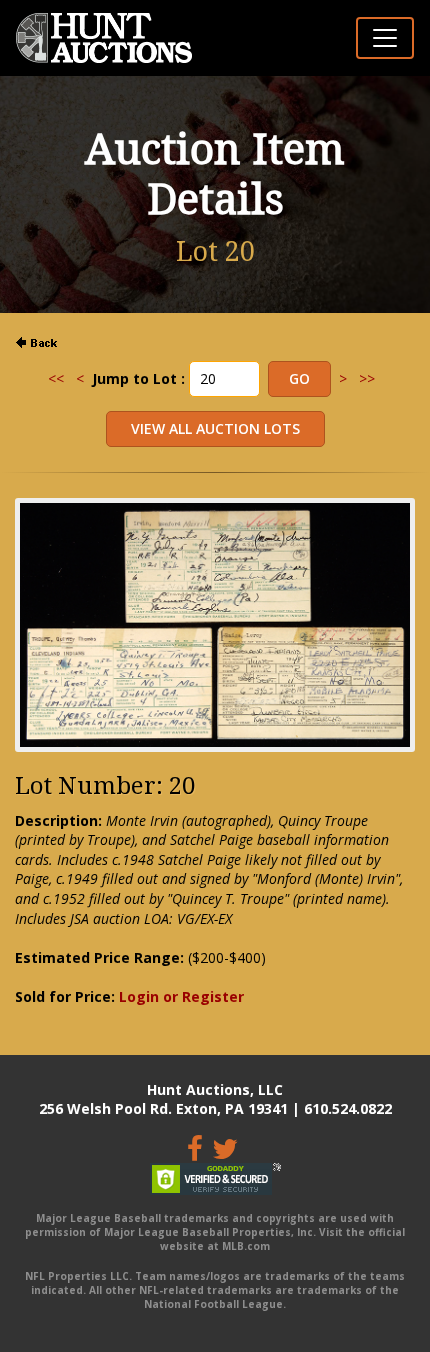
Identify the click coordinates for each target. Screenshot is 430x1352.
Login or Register (181, 996)
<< (56, 378)
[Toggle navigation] (385, 38)
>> (367, 378)
